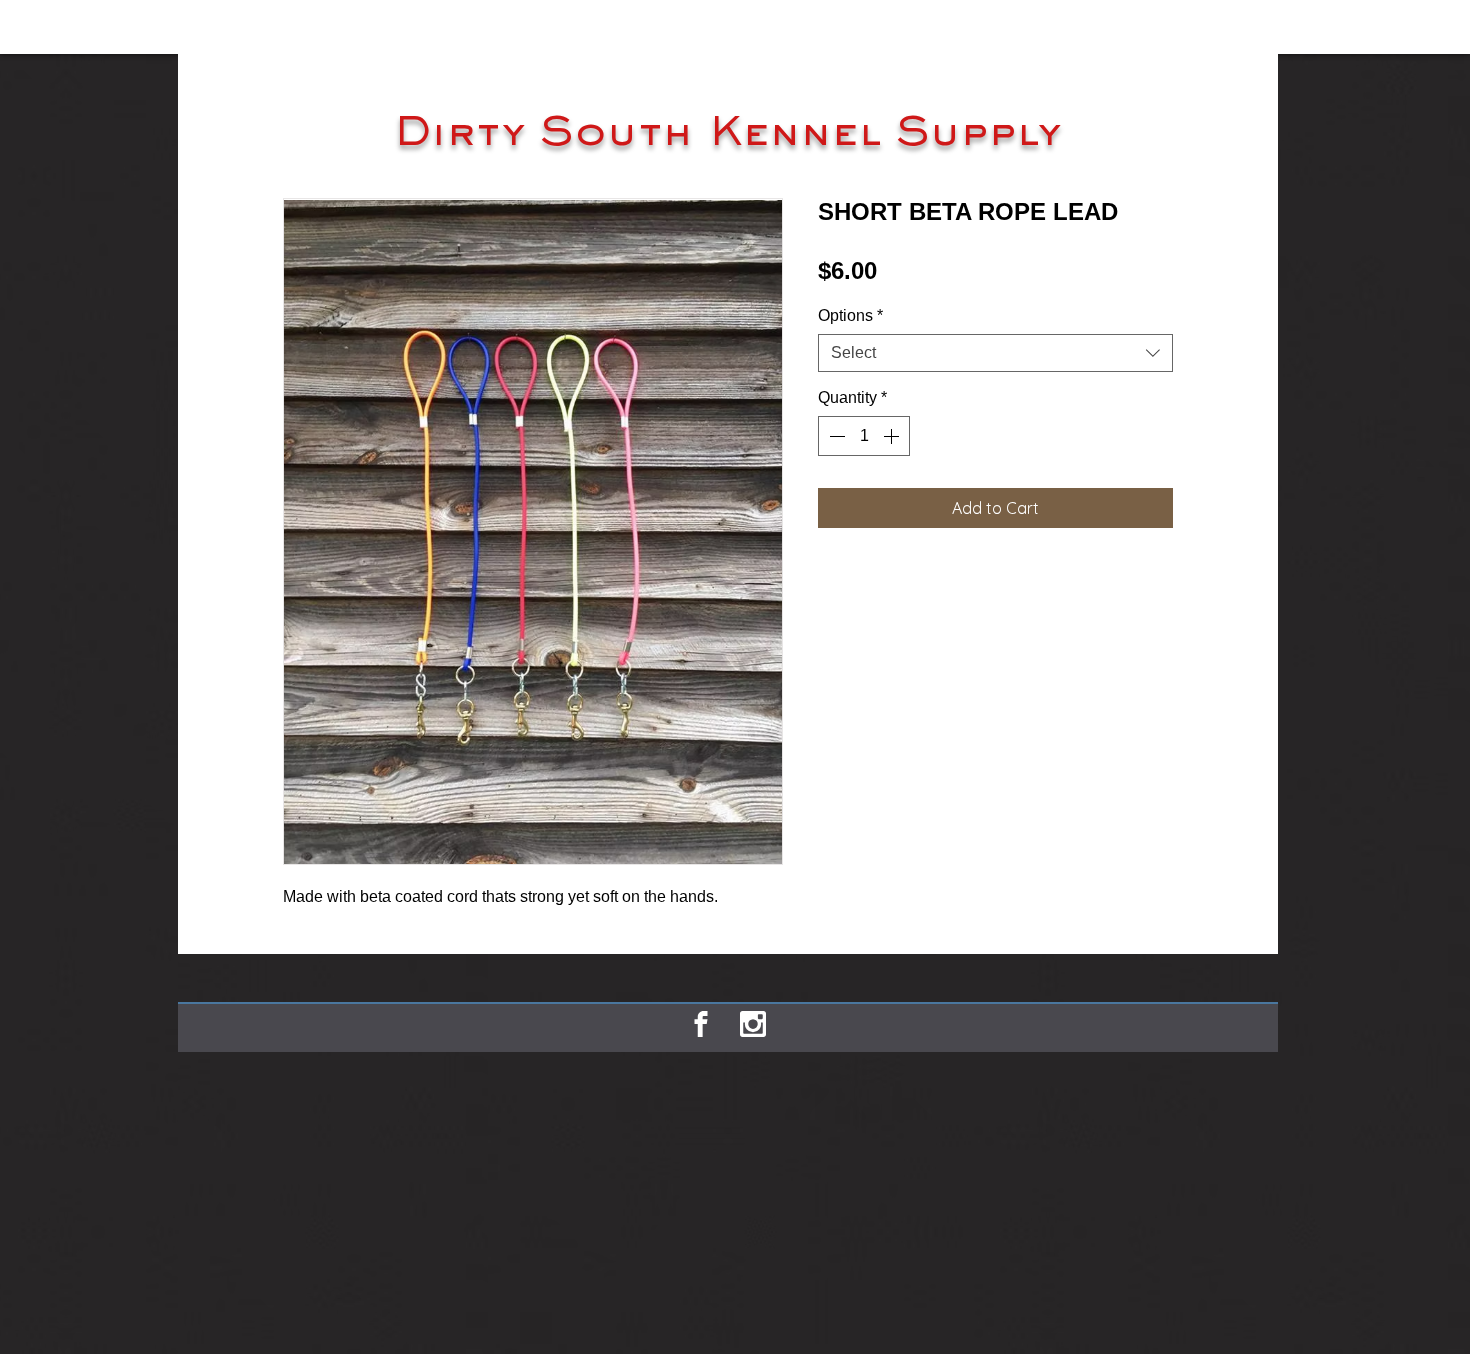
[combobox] (995, 353)
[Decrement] (835, 436)
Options (850, 315)
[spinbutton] (864, 436)
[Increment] (893, 436)
